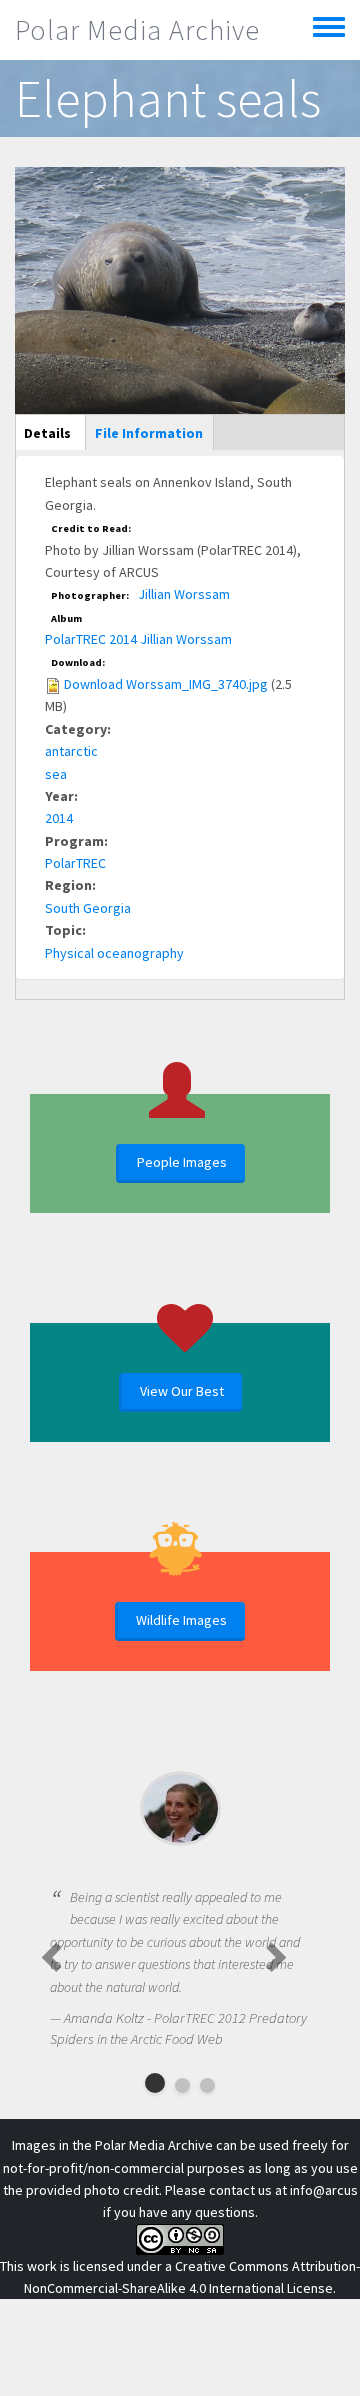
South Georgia (88, 908)
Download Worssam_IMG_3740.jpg (166, 684)
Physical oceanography (114, 953)
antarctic (71, 751)
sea (56, 774)
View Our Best (182, 1391)
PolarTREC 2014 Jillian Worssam (138, 639)
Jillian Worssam (184, 594)
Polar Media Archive (137, 30)
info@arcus (324, 2190)
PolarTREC (75, 863)
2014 (59, 818)
